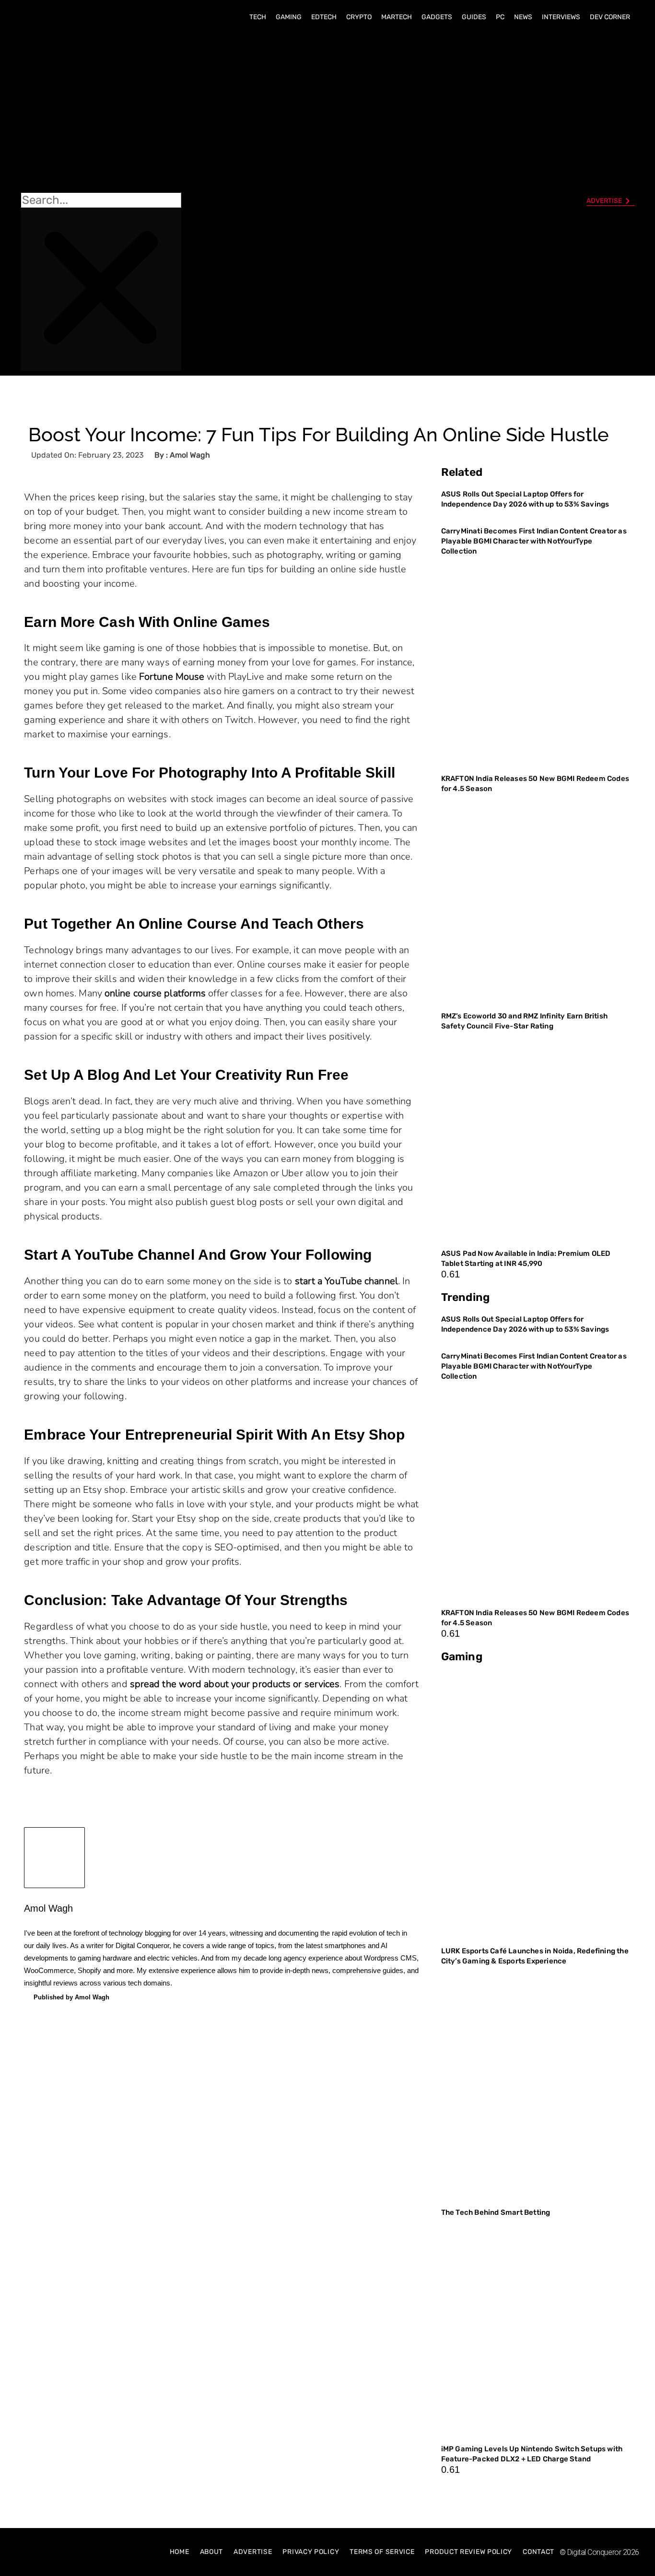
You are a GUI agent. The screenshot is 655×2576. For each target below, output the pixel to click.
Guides (474, 17)
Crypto (359, 17)
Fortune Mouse (172, 677)
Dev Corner (610, 17)
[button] (101, 111)
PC (500, 17)
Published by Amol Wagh (71, 1997)
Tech (258, 17)
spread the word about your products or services (235, 1684)
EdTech (324, 17)
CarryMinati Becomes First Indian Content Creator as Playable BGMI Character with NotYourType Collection (534, 541)
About (212, 2552)
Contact (538, 2552)
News (523, 17)
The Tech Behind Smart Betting (497, 2212)
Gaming (289, 17)
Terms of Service (382, 2552)
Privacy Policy (311, 2552)
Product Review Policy (468, 2552)
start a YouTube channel (346, 1281)
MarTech (397, 17)
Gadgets (437, 17)
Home (180, 2552)
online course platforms (155, 993)
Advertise (253, 2552)
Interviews (561, 17)
